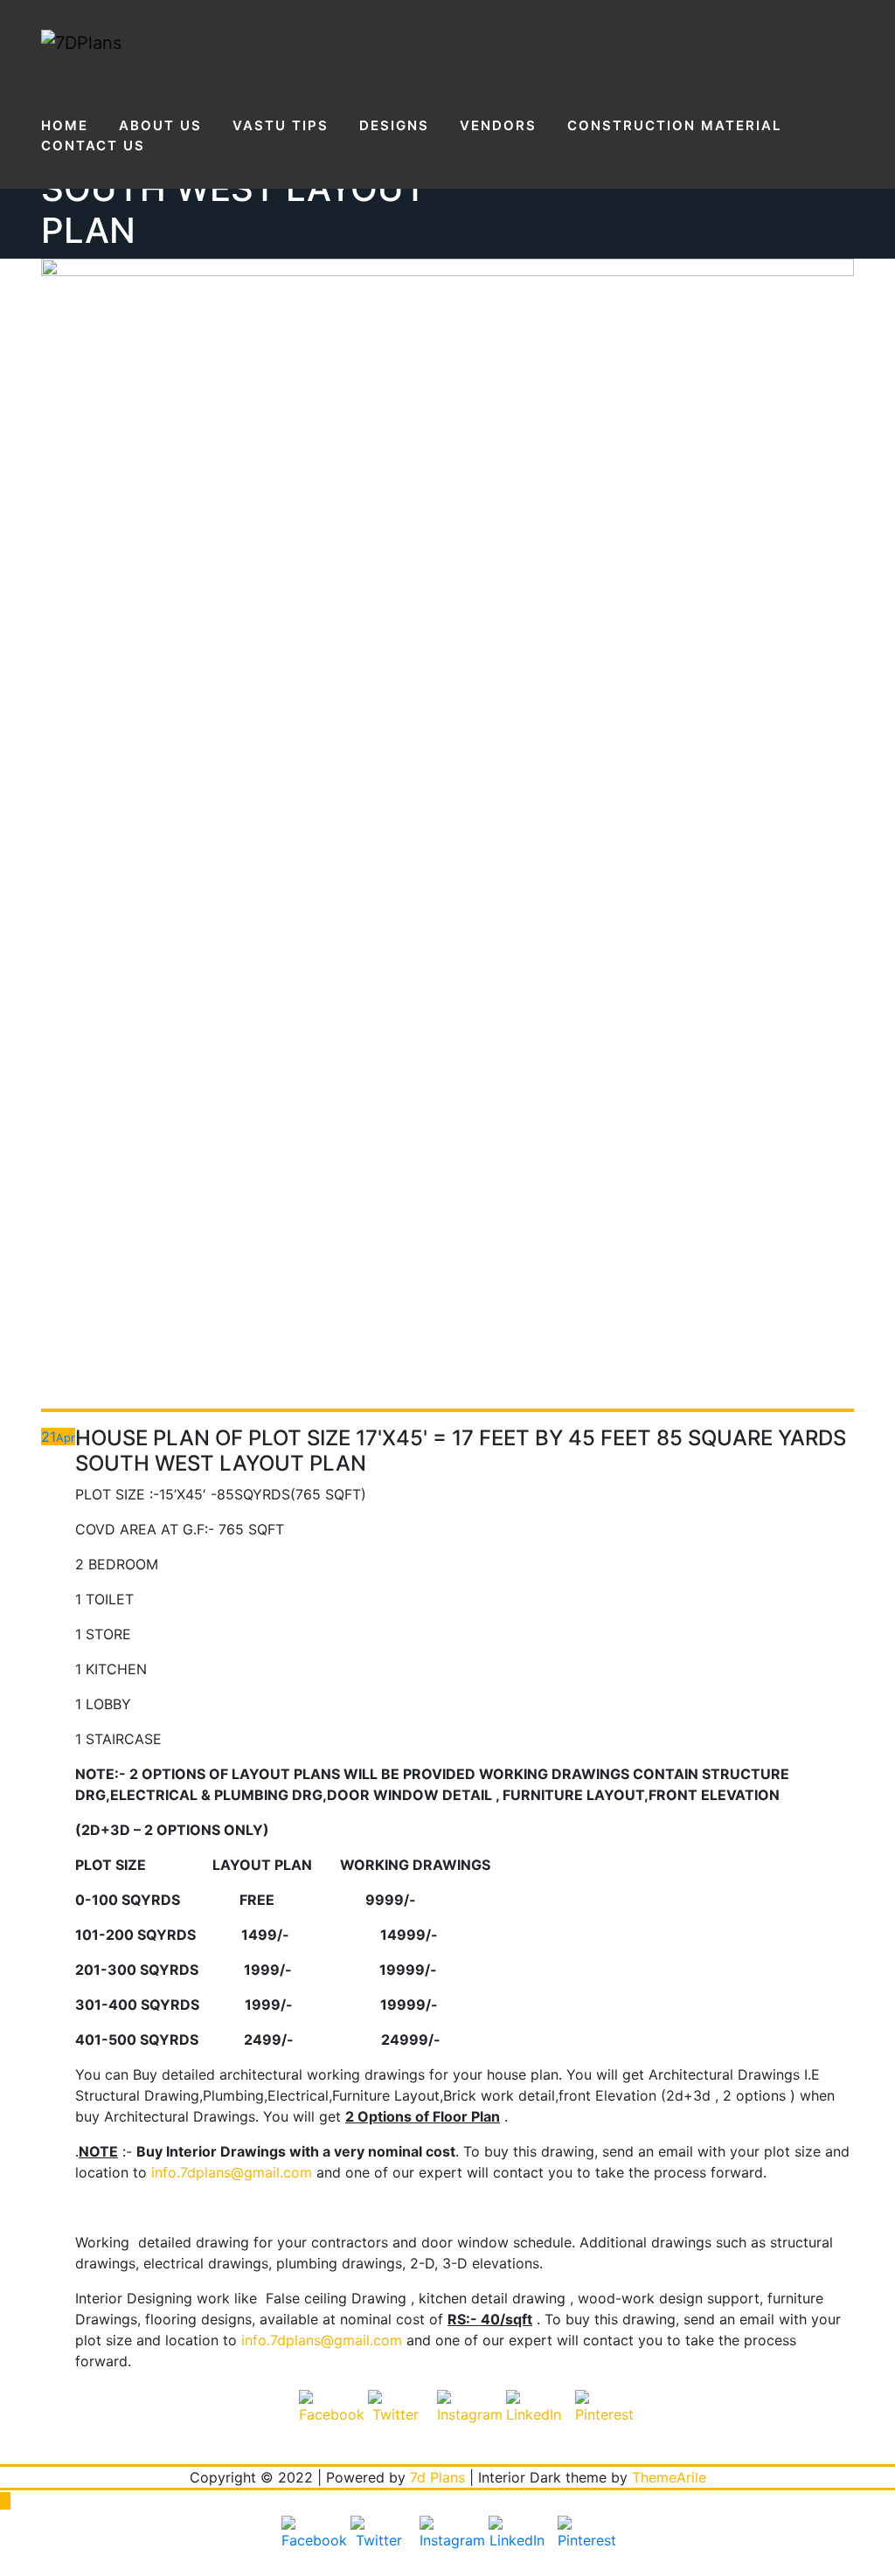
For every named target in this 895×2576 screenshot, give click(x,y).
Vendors (498, 125)
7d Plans (437, 2477)
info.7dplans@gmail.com (232, 2172)
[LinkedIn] (534, 2418)
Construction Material (674, 125)
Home (65, 125)
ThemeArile (669, 2477)
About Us (160, 125)
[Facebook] (327, 2418)
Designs (394, 125)
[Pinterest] (603, 2418)
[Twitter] (396, 2418)
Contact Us (93, 145)
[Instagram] (465, 2418)
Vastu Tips (281, 125)
